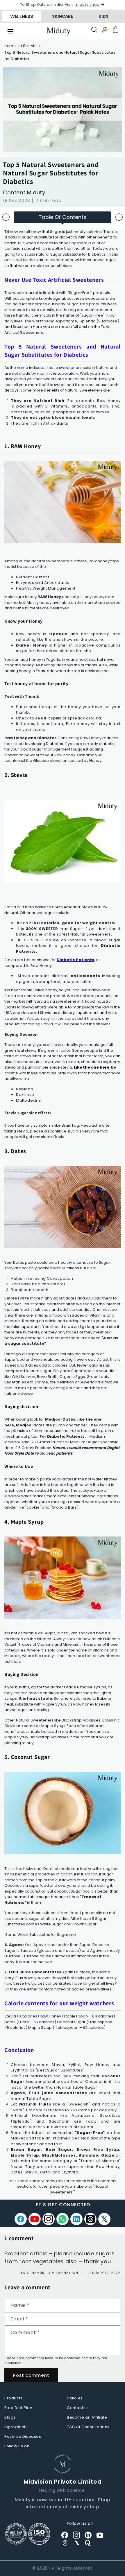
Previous (6, 217)
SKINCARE (63, 16)
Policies (75, 2398)
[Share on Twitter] (104, 2219)
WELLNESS (22, 16)
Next (119, 217)
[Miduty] (59, 32)
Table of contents (63, 217)
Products (14, 2398)
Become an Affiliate (87, 2417)
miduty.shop (87, 5)
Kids (103, 16)
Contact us (78, 2408)
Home (10, 46)
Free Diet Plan (18, 2408)
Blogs (10, 2417)
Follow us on (17, 2446)
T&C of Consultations (88, 2427)
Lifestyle (29, 46)
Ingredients (16, 2427)
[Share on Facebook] (21, 2219)
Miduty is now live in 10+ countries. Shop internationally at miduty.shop (63, 2503)
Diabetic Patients (75, 960)
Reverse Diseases (23, 2436)
